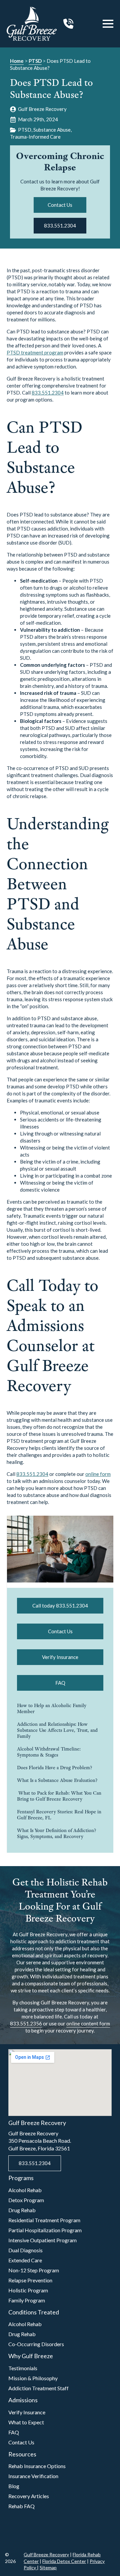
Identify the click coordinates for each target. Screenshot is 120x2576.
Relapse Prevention (30, 2280)
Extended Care (25, 2260)
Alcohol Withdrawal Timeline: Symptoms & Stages (49, 1752)
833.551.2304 (48, 393)
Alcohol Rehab (25, 2190)
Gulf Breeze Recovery (46, 2554)
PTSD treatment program (35, 352)
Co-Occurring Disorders (36, 2344)
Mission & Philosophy (33, 2378)
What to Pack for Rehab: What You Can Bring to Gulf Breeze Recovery (59, 1796)
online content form (88, 2023)
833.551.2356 (26, 2023)
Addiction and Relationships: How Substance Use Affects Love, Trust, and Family (57, 1730)
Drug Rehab (22, 2210)
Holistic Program (28, 2290)
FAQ (14, 2432)
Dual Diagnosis (25, 2250)
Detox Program (26, 2200)
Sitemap (48, 2567)
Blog (14, 2486)
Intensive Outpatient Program (42, 2240)
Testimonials (23, 2368)
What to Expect (26, 2422)
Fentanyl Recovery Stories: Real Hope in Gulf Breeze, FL (59, 1815)
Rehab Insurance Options (37, 2466)
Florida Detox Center (64, 2561)
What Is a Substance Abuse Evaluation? (57, 1780)
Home (17, 61)
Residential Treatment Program (44, 2220)
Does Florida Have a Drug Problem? (54, 1768)
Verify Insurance (27, 2412)
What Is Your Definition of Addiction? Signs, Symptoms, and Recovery (56, 1833)
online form (98, 1474)
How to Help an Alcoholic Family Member (52, 1708)
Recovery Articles (29, 2496)
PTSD (35, 61)
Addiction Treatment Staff (38, 2388)
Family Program (27, 2300)
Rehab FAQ (21, 2506)
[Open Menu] (108, 24)
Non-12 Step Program (34, 2270)
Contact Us (21, 2442)
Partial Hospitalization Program (45, 2230)
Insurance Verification (33, 2476)
